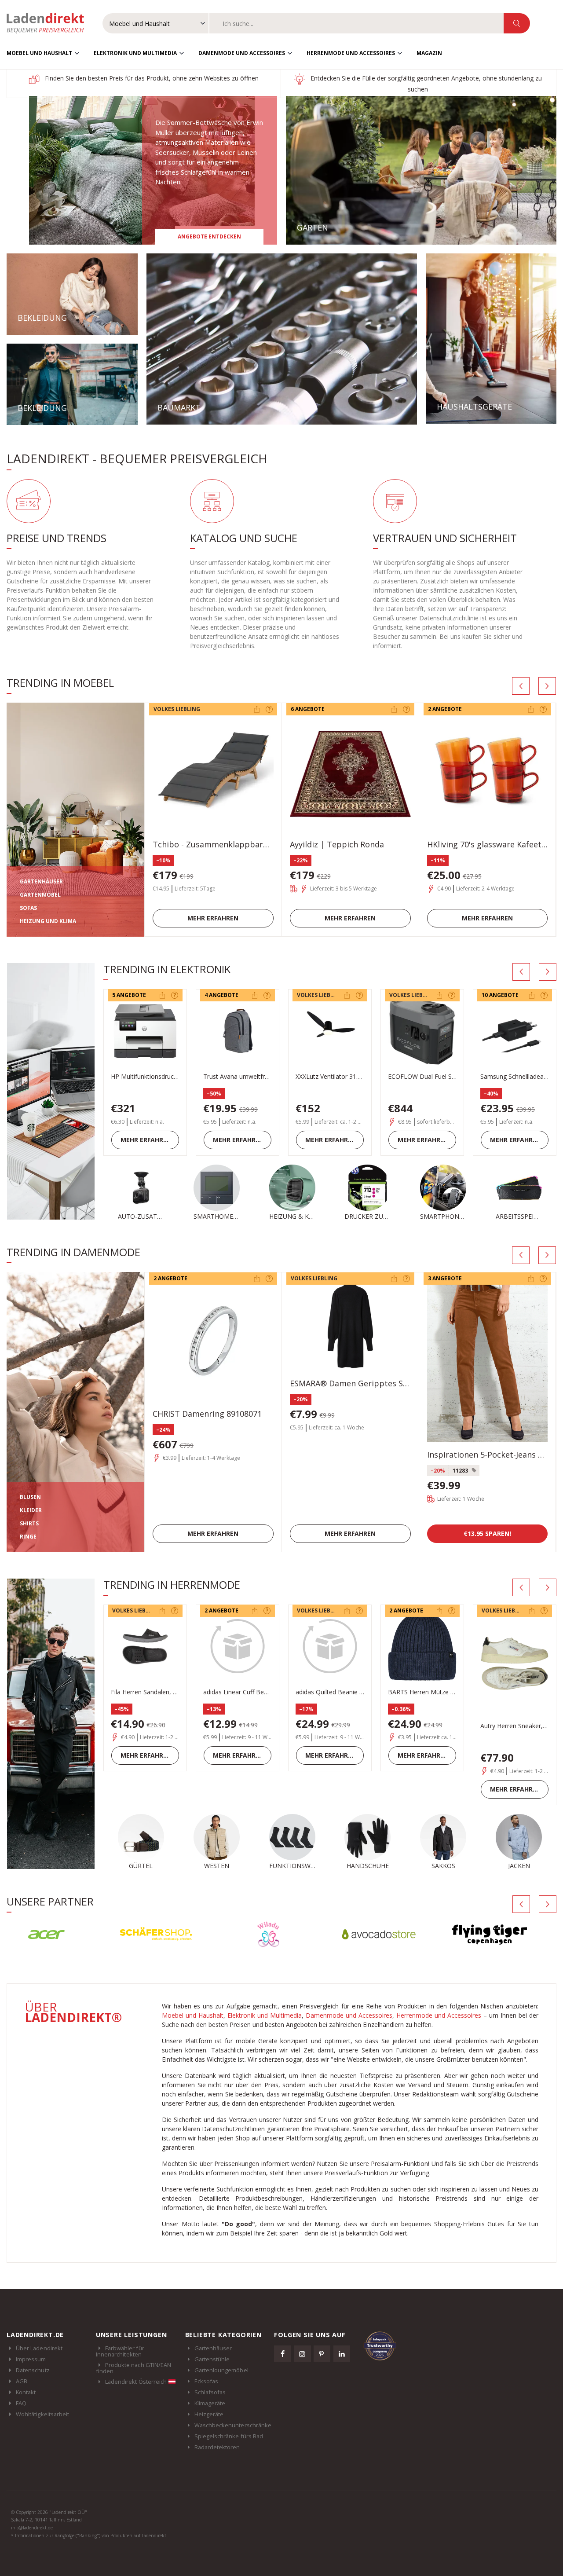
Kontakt (26, 2392)
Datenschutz (33, 2370)
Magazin (429, 53)
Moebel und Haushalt (39, 53)
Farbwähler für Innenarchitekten (120, 2351)
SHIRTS (29, 1523)
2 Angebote (445, 709)
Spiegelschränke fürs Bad (229, 2436)
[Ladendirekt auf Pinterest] (322, 2354)
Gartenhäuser (213, 2348)
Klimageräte (210, 2403)
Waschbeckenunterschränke (233, 2425)
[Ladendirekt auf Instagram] (302, 2354)
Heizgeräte (209, 2414)
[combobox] (356, 23)
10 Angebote (500, 995)
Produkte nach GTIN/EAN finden (133, 2368)
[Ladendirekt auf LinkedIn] (342, 2354)
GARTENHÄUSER (41, 881)
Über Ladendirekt (39, 2348)
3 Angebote (445, 1278)
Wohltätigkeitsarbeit (42, 2414)
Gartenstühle (212, 2359)
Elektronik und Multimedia (135, 53)
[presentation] (521, 686)
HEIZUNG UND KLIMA (48, 921)
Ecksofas (207, 2381)
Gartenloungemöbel (221, 2370)
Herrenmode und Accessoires (351, 53)
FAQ (21, 2403)
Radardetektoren (217, 2447)
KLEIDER (31, 1510)
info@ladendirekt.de (32, 2528)
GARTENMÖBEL (40, 895)
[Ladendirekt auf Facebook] (282, 2354)
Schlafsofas (210, 2392)
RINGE (28, 1537)
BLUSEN (30, 1497)
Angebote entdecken (209, 236)
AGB (22, 2381)
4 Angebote (221, 995)
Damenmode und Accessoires (242, 53)
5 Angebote (129, 995)
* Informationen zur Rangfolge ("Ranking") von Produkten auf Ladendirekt (89, 2536)
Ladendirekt (50, 23)
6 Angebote (308, 709)
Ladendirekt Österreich (137, 2382)
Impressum (31, 2359)
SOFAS (28, 908)
